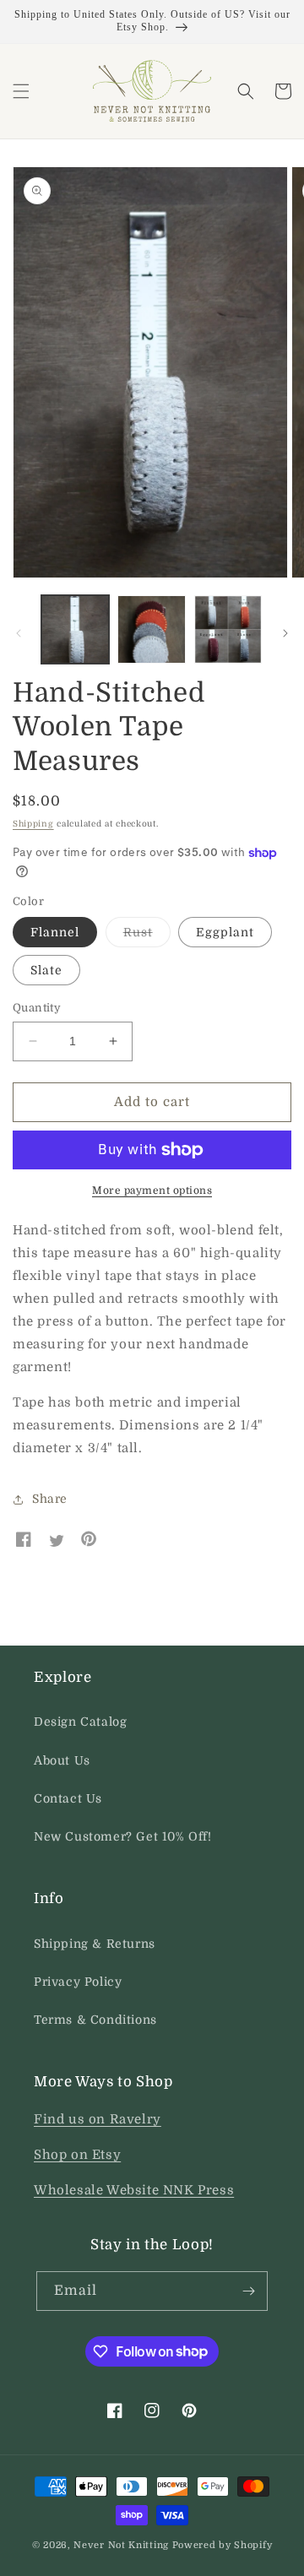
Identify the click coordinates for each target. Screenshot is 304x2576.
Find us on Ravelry (98, 2119)
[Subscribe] (248, 2291)
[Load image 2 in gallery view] (151, 629)
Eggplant (225, 932)
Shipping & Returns (95, 1944)
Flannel (55, 932)
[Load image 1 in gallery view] (75, 629)
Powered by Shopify (223, 2545)
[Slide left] (19, 633)
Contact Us (68, 1798)
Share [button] (50, 1499)
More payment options (152, 1190)
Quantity (37, 1008)
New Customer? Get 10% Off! (123, 1836)
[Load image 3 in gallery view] (228, 629)
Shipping (33, 824)
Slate (46, 970)
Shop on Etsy (77, 2155)
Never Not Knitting (121, 2545)
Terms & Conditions (95, 2020)
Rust (147, 936)
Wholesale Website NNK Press (134, 2190)
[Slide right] (285, 633)
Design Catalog (80, 1722)
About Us (62, 1760)
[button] (21, 91)
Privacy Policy (78, 1982)
